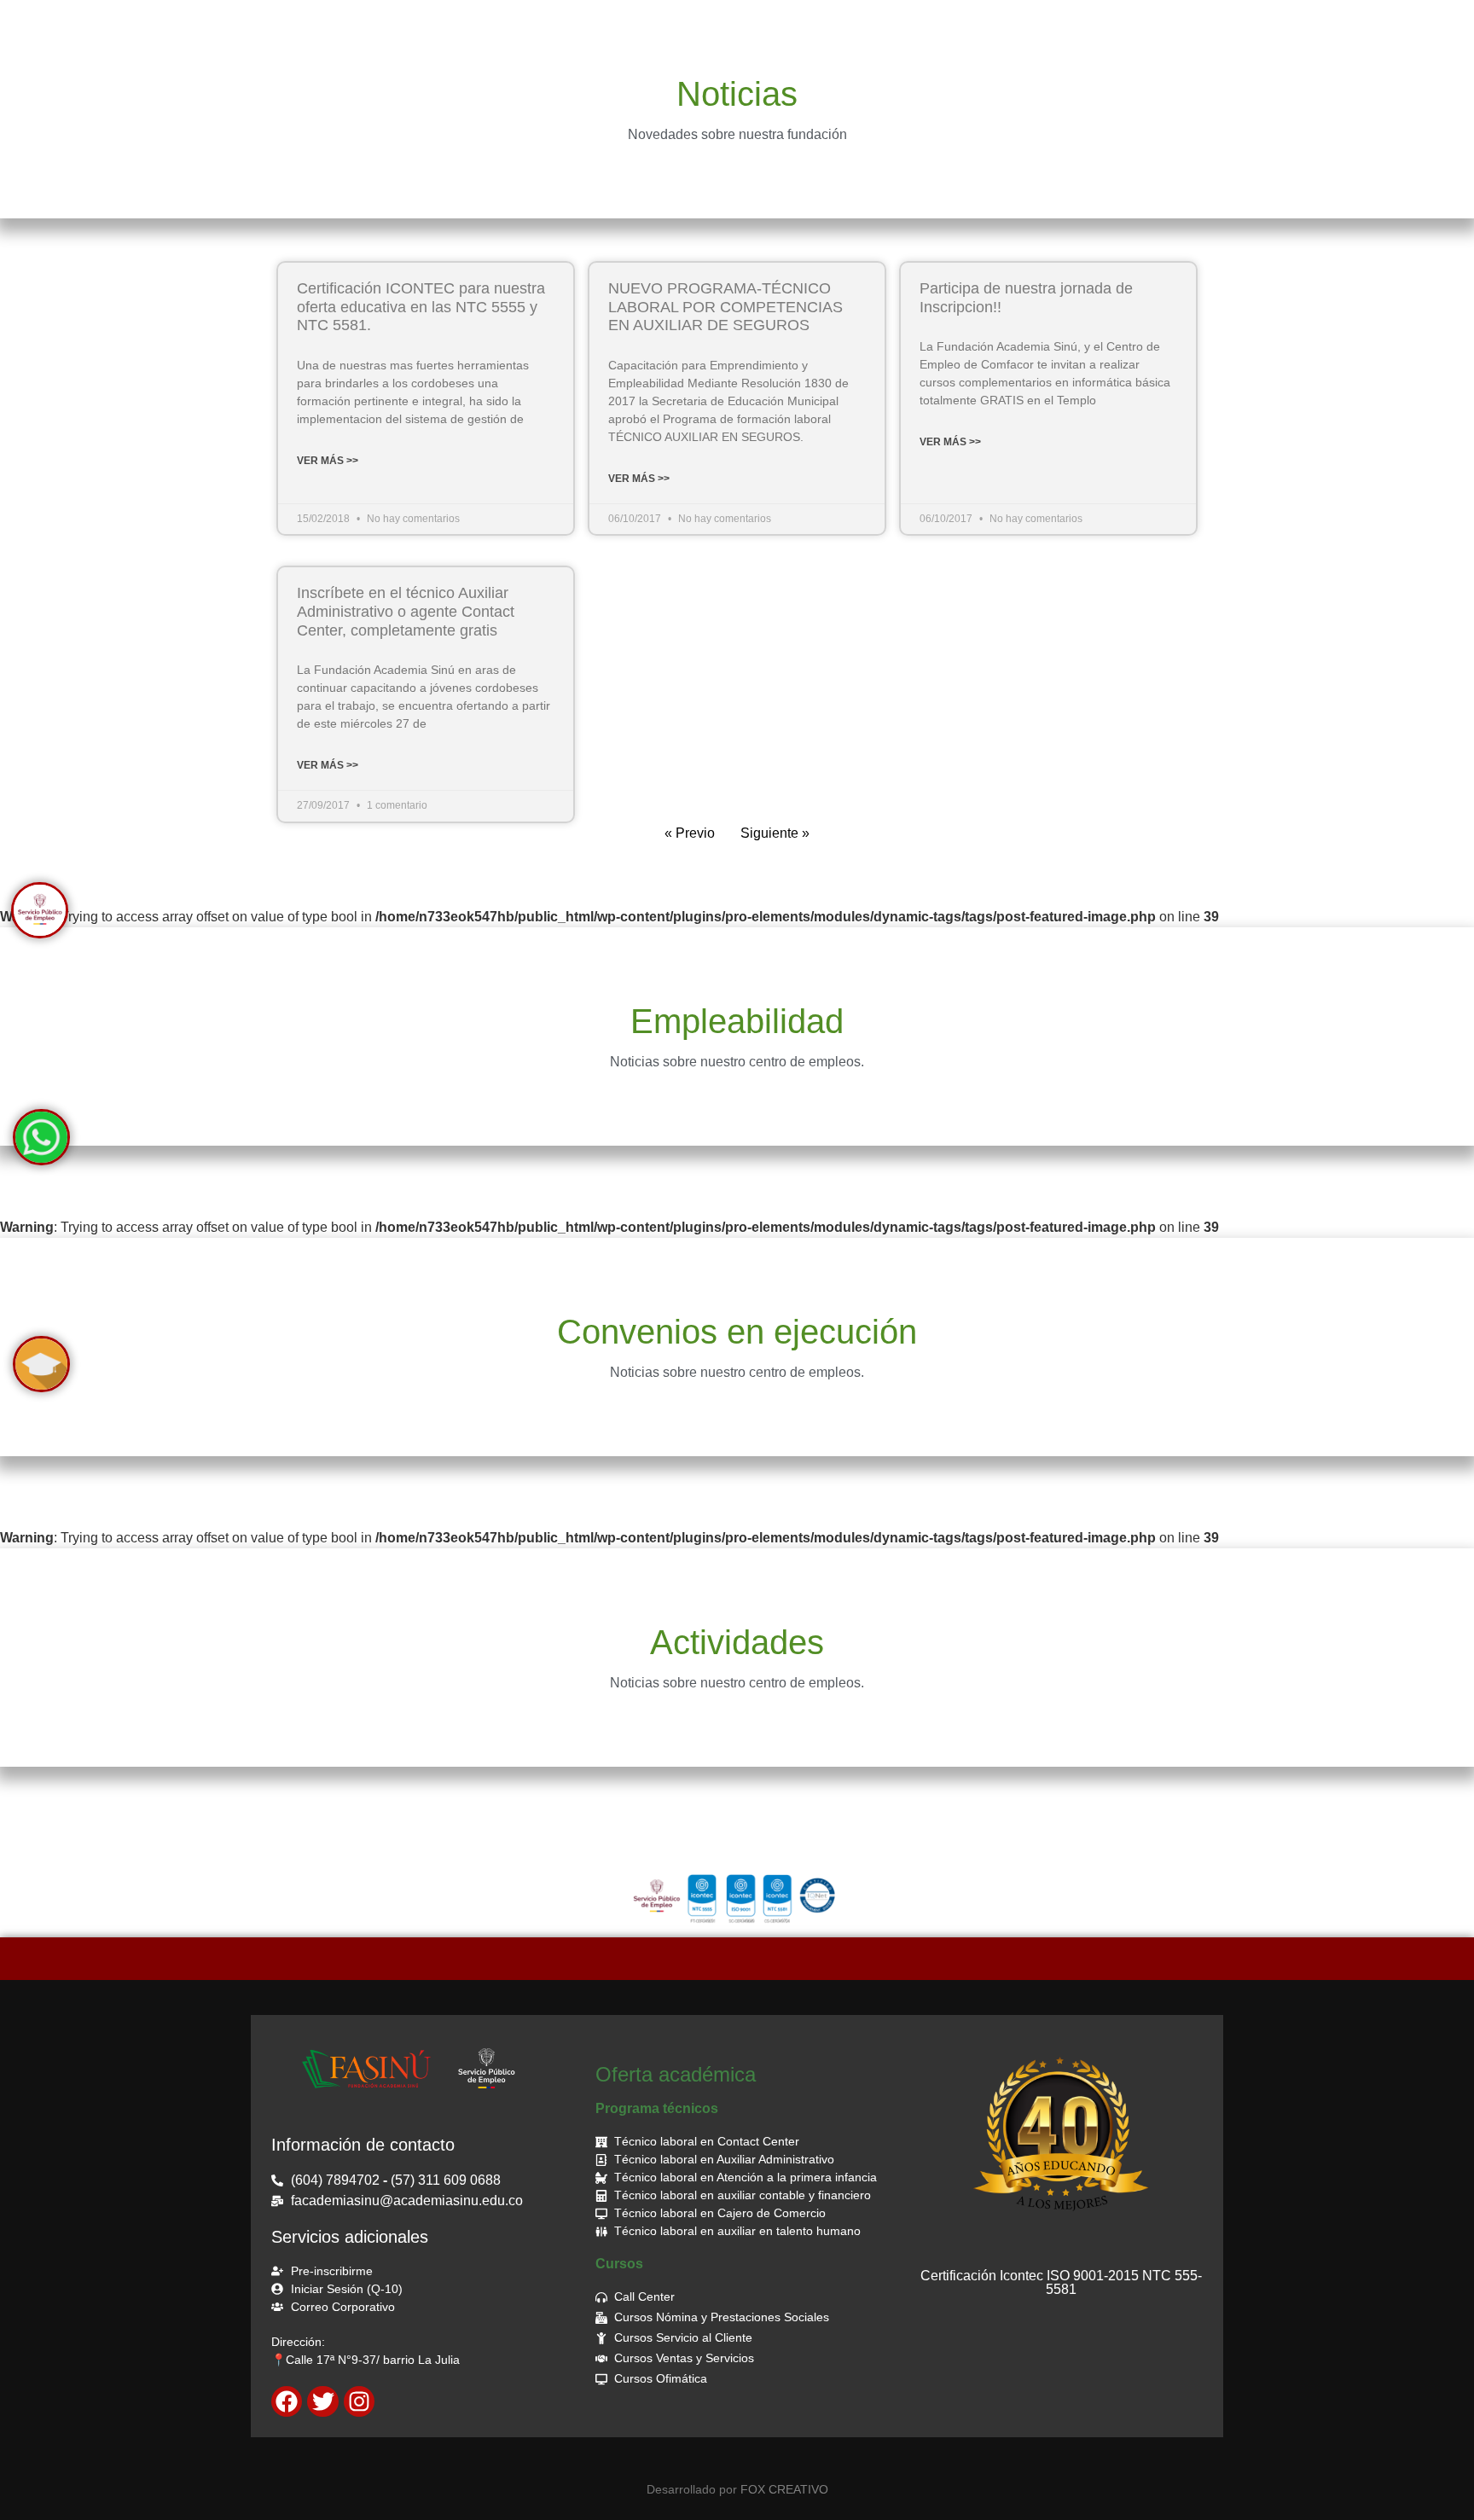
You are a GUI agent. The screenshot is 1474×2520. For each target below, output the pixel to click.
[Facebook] (287, 2401)
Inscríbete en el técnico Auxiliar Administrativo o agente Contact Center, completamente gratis (406, 611)
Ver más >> (328, 461)
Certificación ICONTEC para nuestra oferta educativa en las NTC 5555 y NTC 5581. (421, 307)
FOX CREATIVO (784, 2489)
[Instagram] (359, 2401)
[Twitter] (322, 2401)
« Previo (690, 833)
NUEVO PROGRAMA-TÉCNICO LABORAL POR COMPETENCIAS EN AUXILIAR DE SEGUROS (725, 307)
